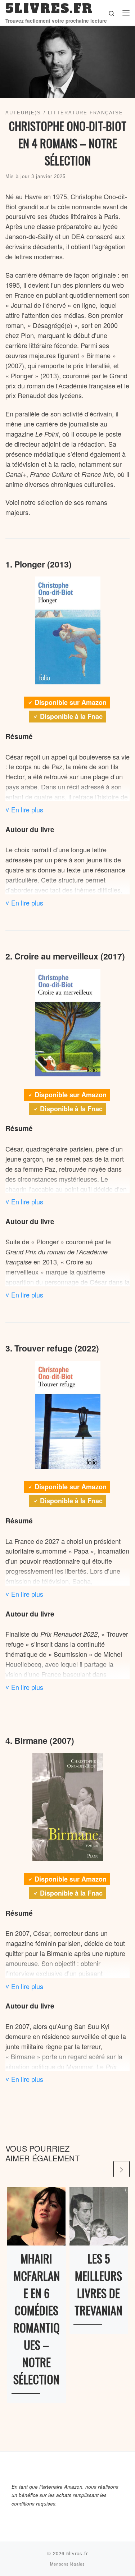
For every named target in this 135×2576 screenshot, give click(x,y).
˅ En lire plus (24, 810)
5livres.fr (77, 2553)
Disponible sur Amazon (71, 702)
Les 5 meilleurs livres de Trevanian (98, 2284)
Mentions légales (67, 2564)
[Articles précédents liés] (104, 2169)
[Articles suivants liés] (121, 2169)
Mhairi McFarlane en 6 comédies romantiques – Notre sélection (37, 2319)
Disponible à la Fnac (71, 716)
